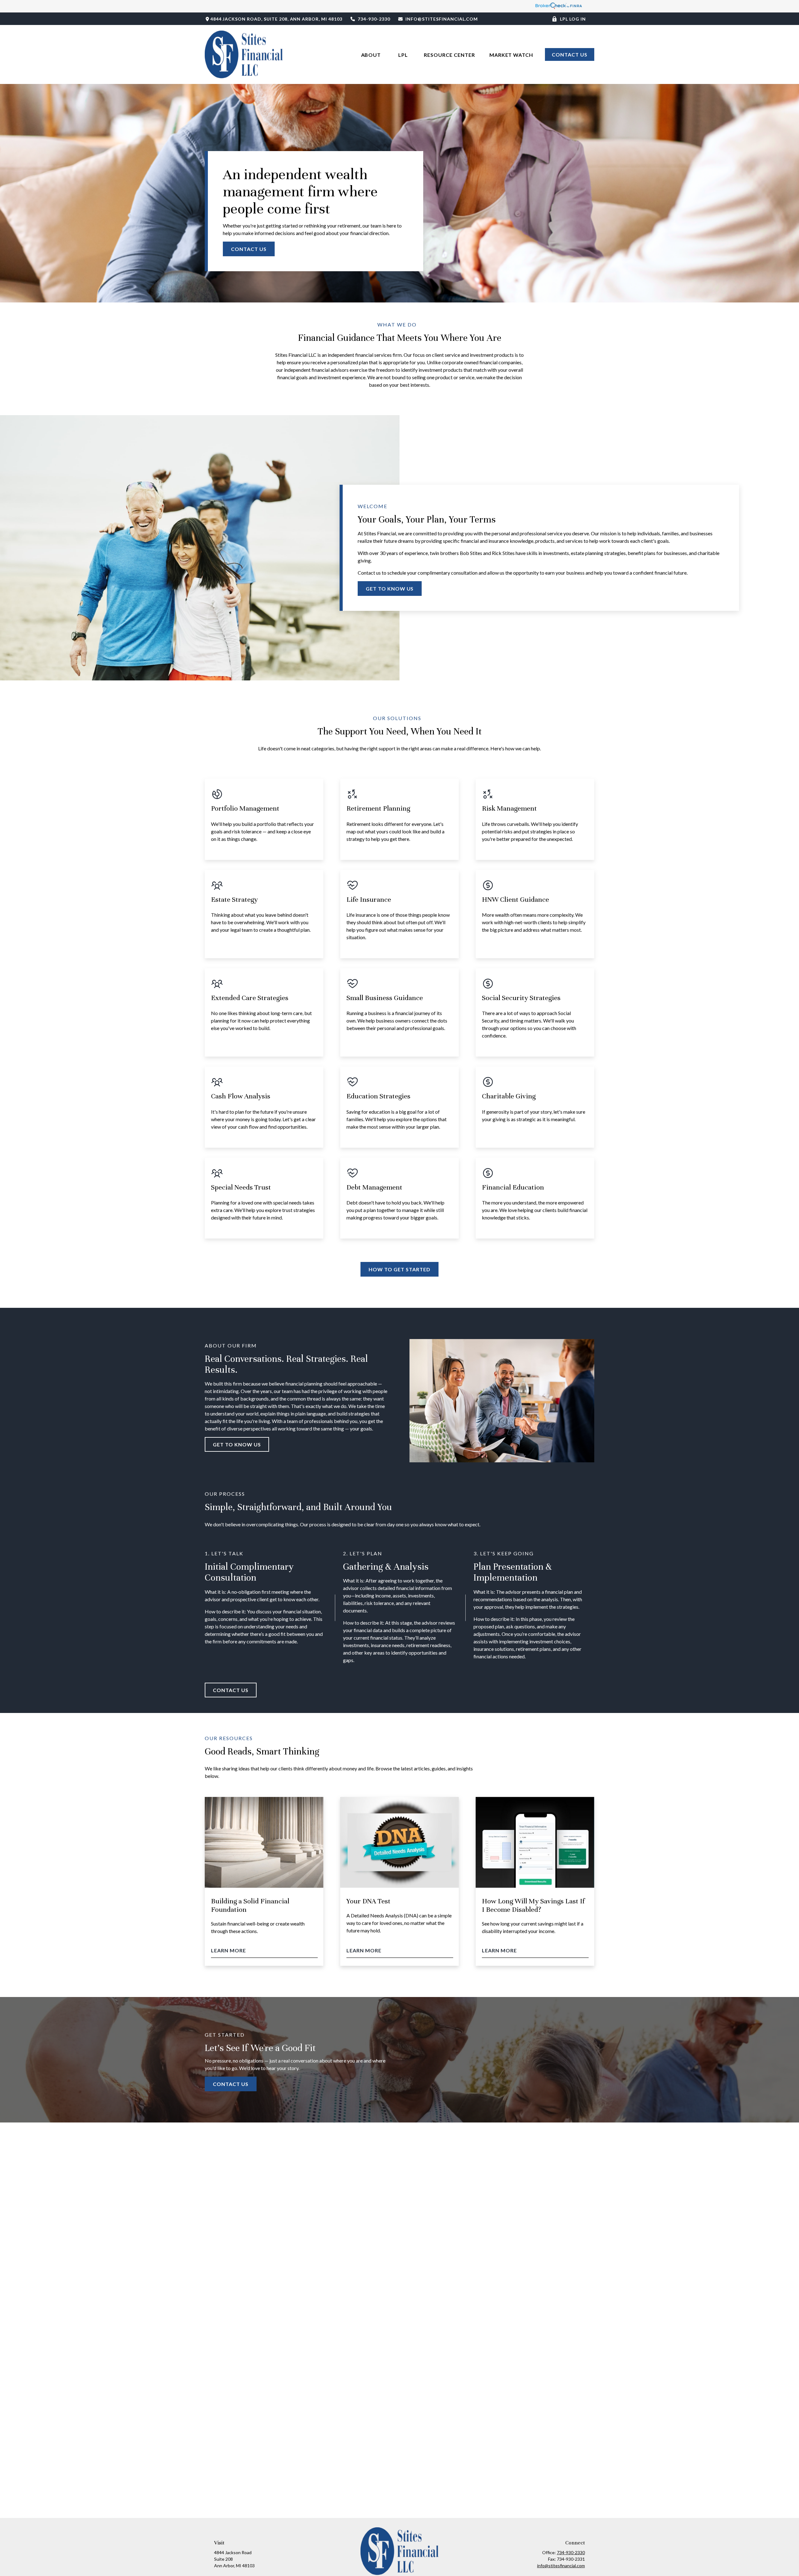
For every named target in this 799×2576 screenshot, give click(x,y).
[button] (372, 54)
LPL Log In (573, 19)
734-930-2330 (374, 19)
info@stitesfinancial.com (442, 19)
